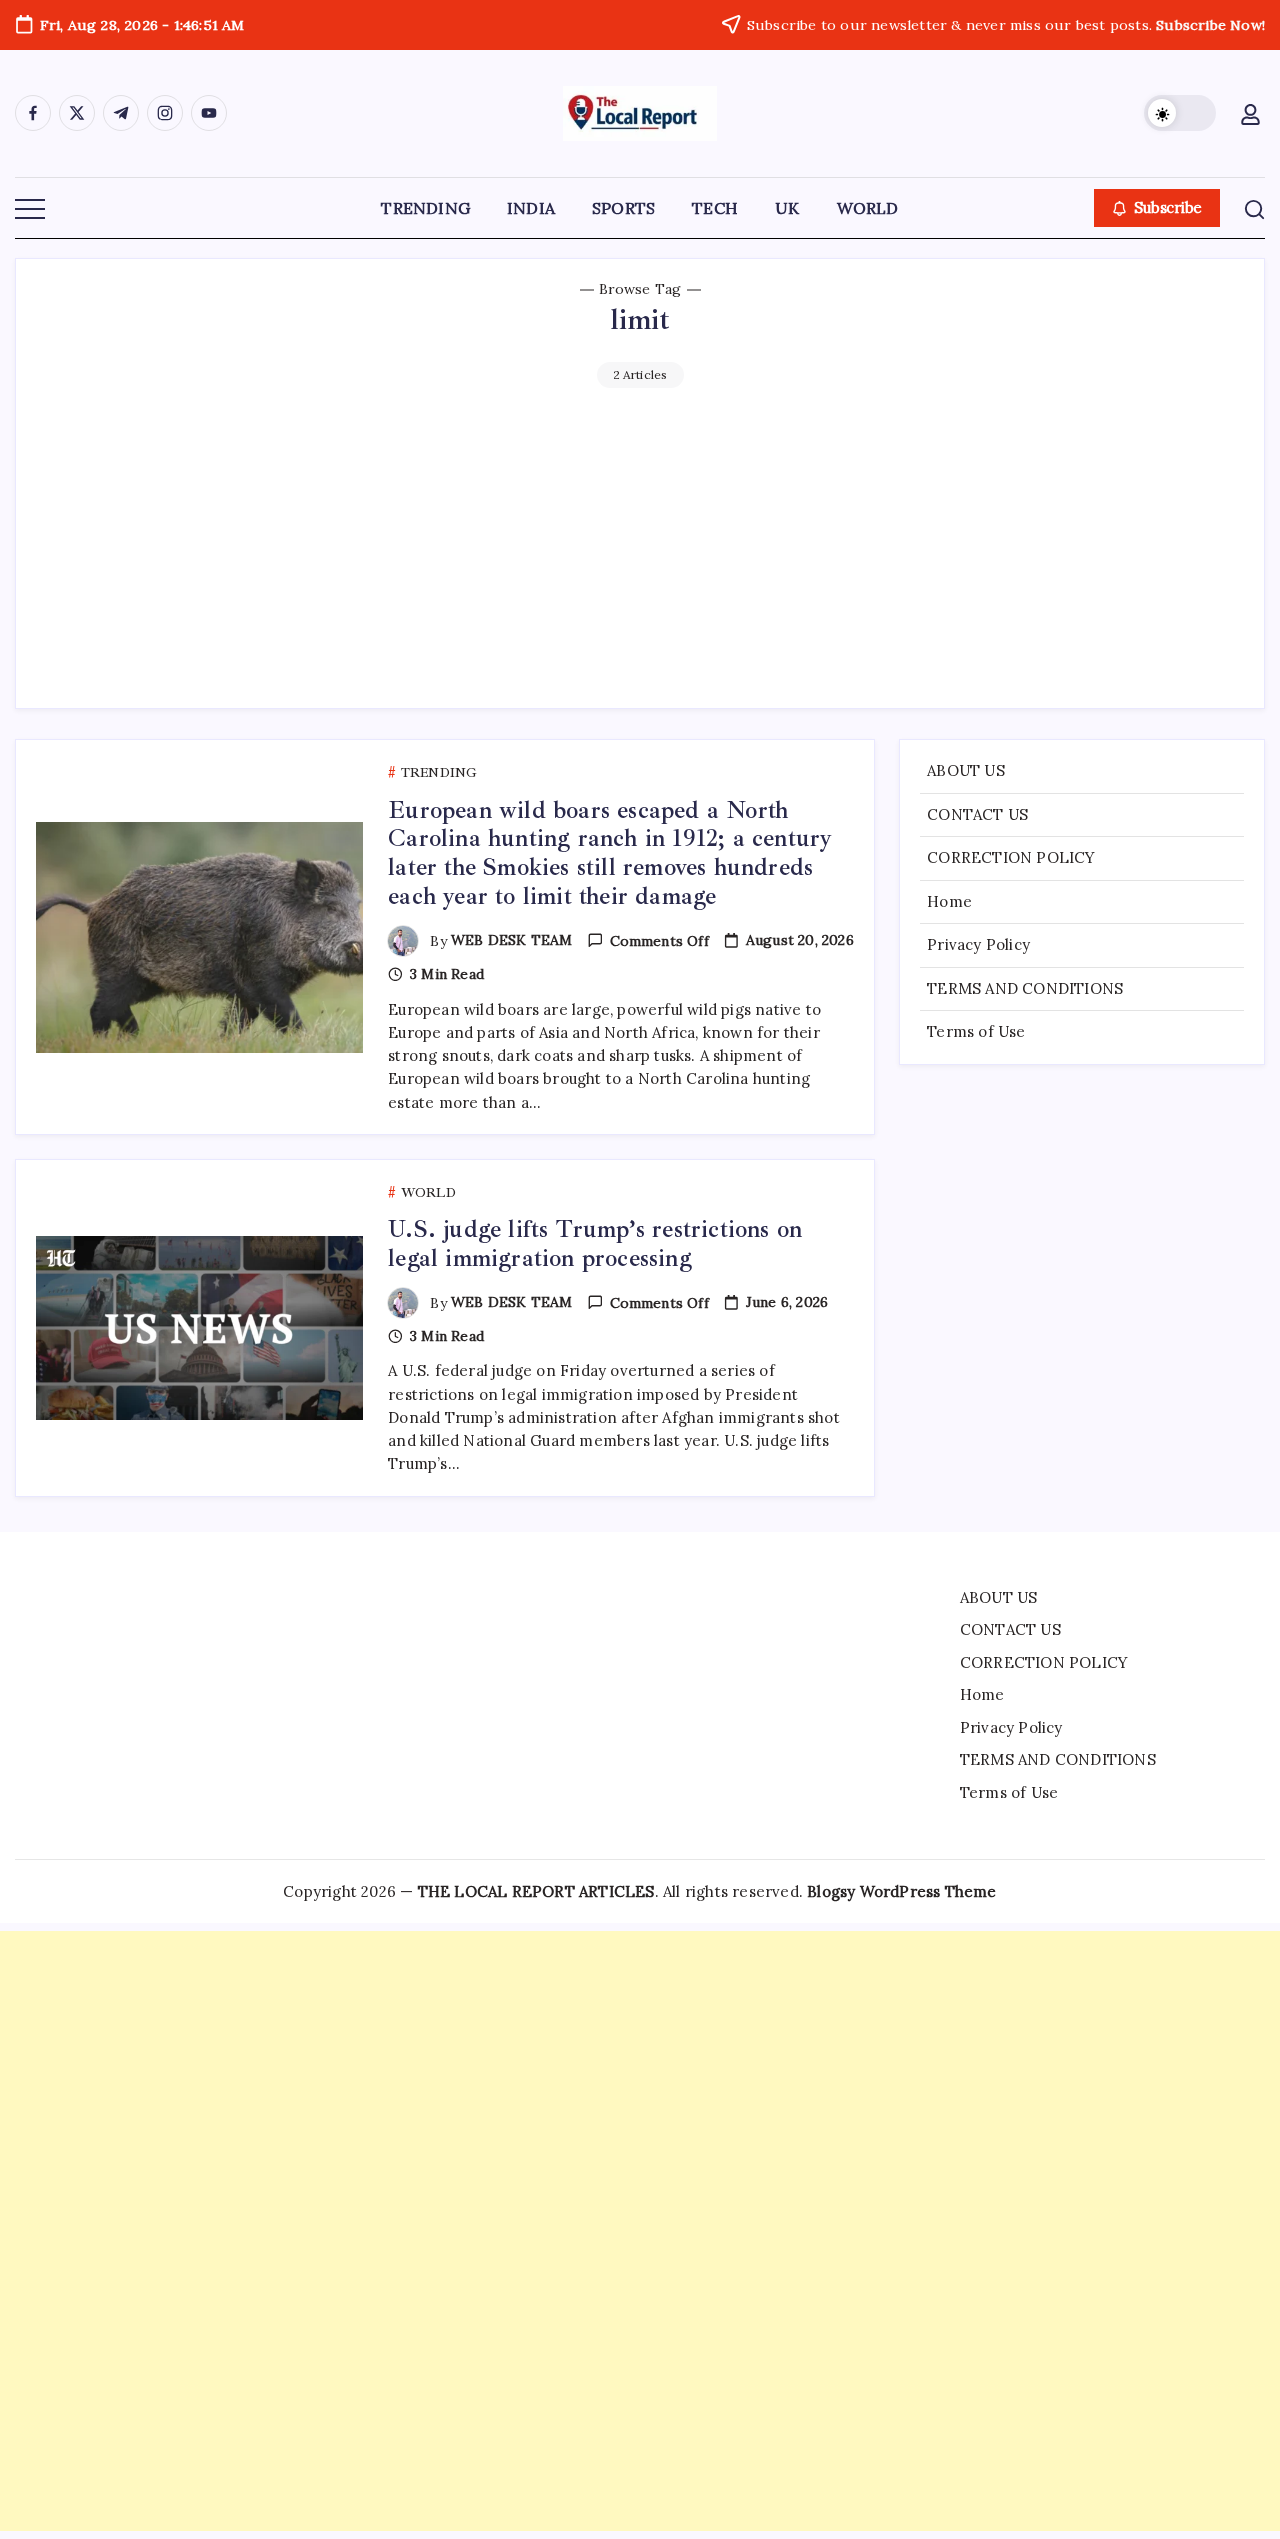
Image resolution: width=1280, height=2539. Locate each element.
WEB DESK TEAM (512, 940)
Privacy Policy (978, 944)
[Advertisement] (640, 538)
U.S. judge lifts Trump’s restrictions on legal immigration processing (595, 1243)
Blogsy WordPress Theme (901, 1891)
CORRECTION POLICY (1011, 857)
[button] (1180, 113)
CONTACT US (977, 814)
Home (949, 901)
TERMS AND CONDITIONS (1025, 988)
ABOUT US (966, 770)
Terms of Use (976, 1031)
